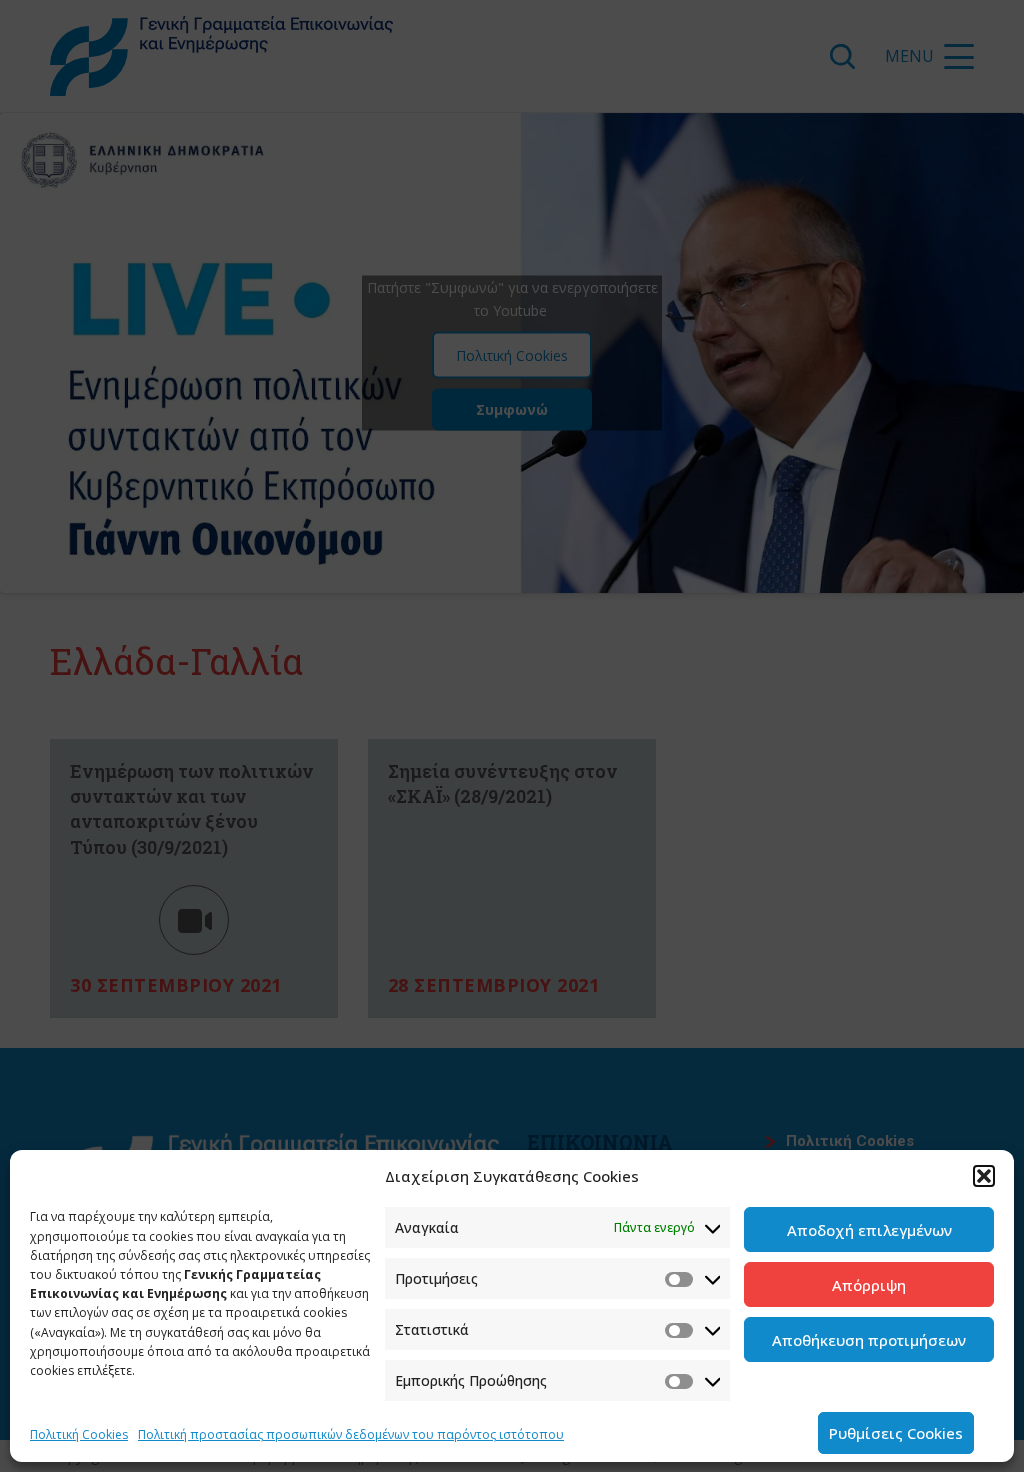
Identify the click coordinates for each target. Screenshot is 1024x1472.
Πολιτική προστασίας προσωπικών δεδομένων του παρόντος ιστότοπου (351, 1434)
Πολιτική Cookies (79, 1434)
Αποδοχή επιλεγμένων (869, 1230)
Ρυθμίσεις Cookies (896, 1433)
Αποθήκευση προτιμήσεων (869, 1340)
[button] (984, 1176)
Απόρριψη (869, 1285)
